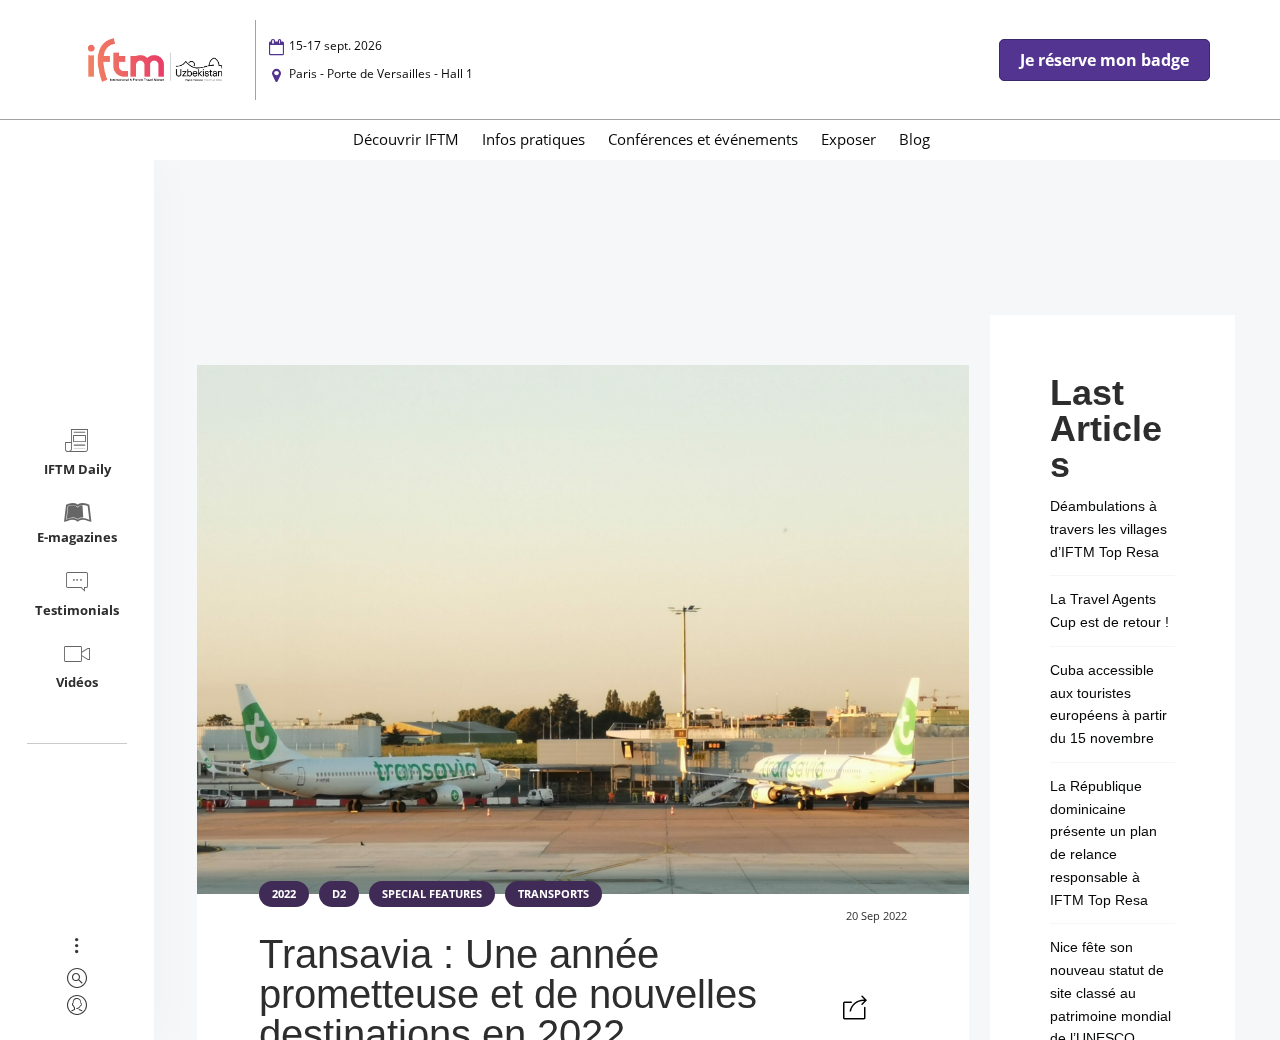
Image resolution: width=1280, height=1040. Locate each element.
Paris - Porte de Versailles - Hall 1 (381, 73)
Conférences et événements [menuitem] (703, 139)
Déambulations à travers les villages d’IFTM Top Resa (1108, 529)
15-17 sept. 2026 (335, 45)
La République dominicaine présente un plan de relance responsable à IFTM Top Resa (1103, 843)
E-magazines (77, 537)
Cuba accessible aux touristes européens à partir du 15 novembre (1108, 704)
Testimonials (77, 610)
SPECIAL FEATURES (432, 894)
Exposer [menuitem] (848, 139)
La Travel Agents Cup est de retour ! (1109, 610)
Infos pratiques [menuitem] (533, 139)
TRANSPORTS (553, 894)
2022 (284, 894)
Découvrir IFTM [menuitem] (406, 139)
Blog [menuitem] (914, 139)
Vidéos (77, 682)
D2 (339, 894)
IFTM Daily (77, 469)
